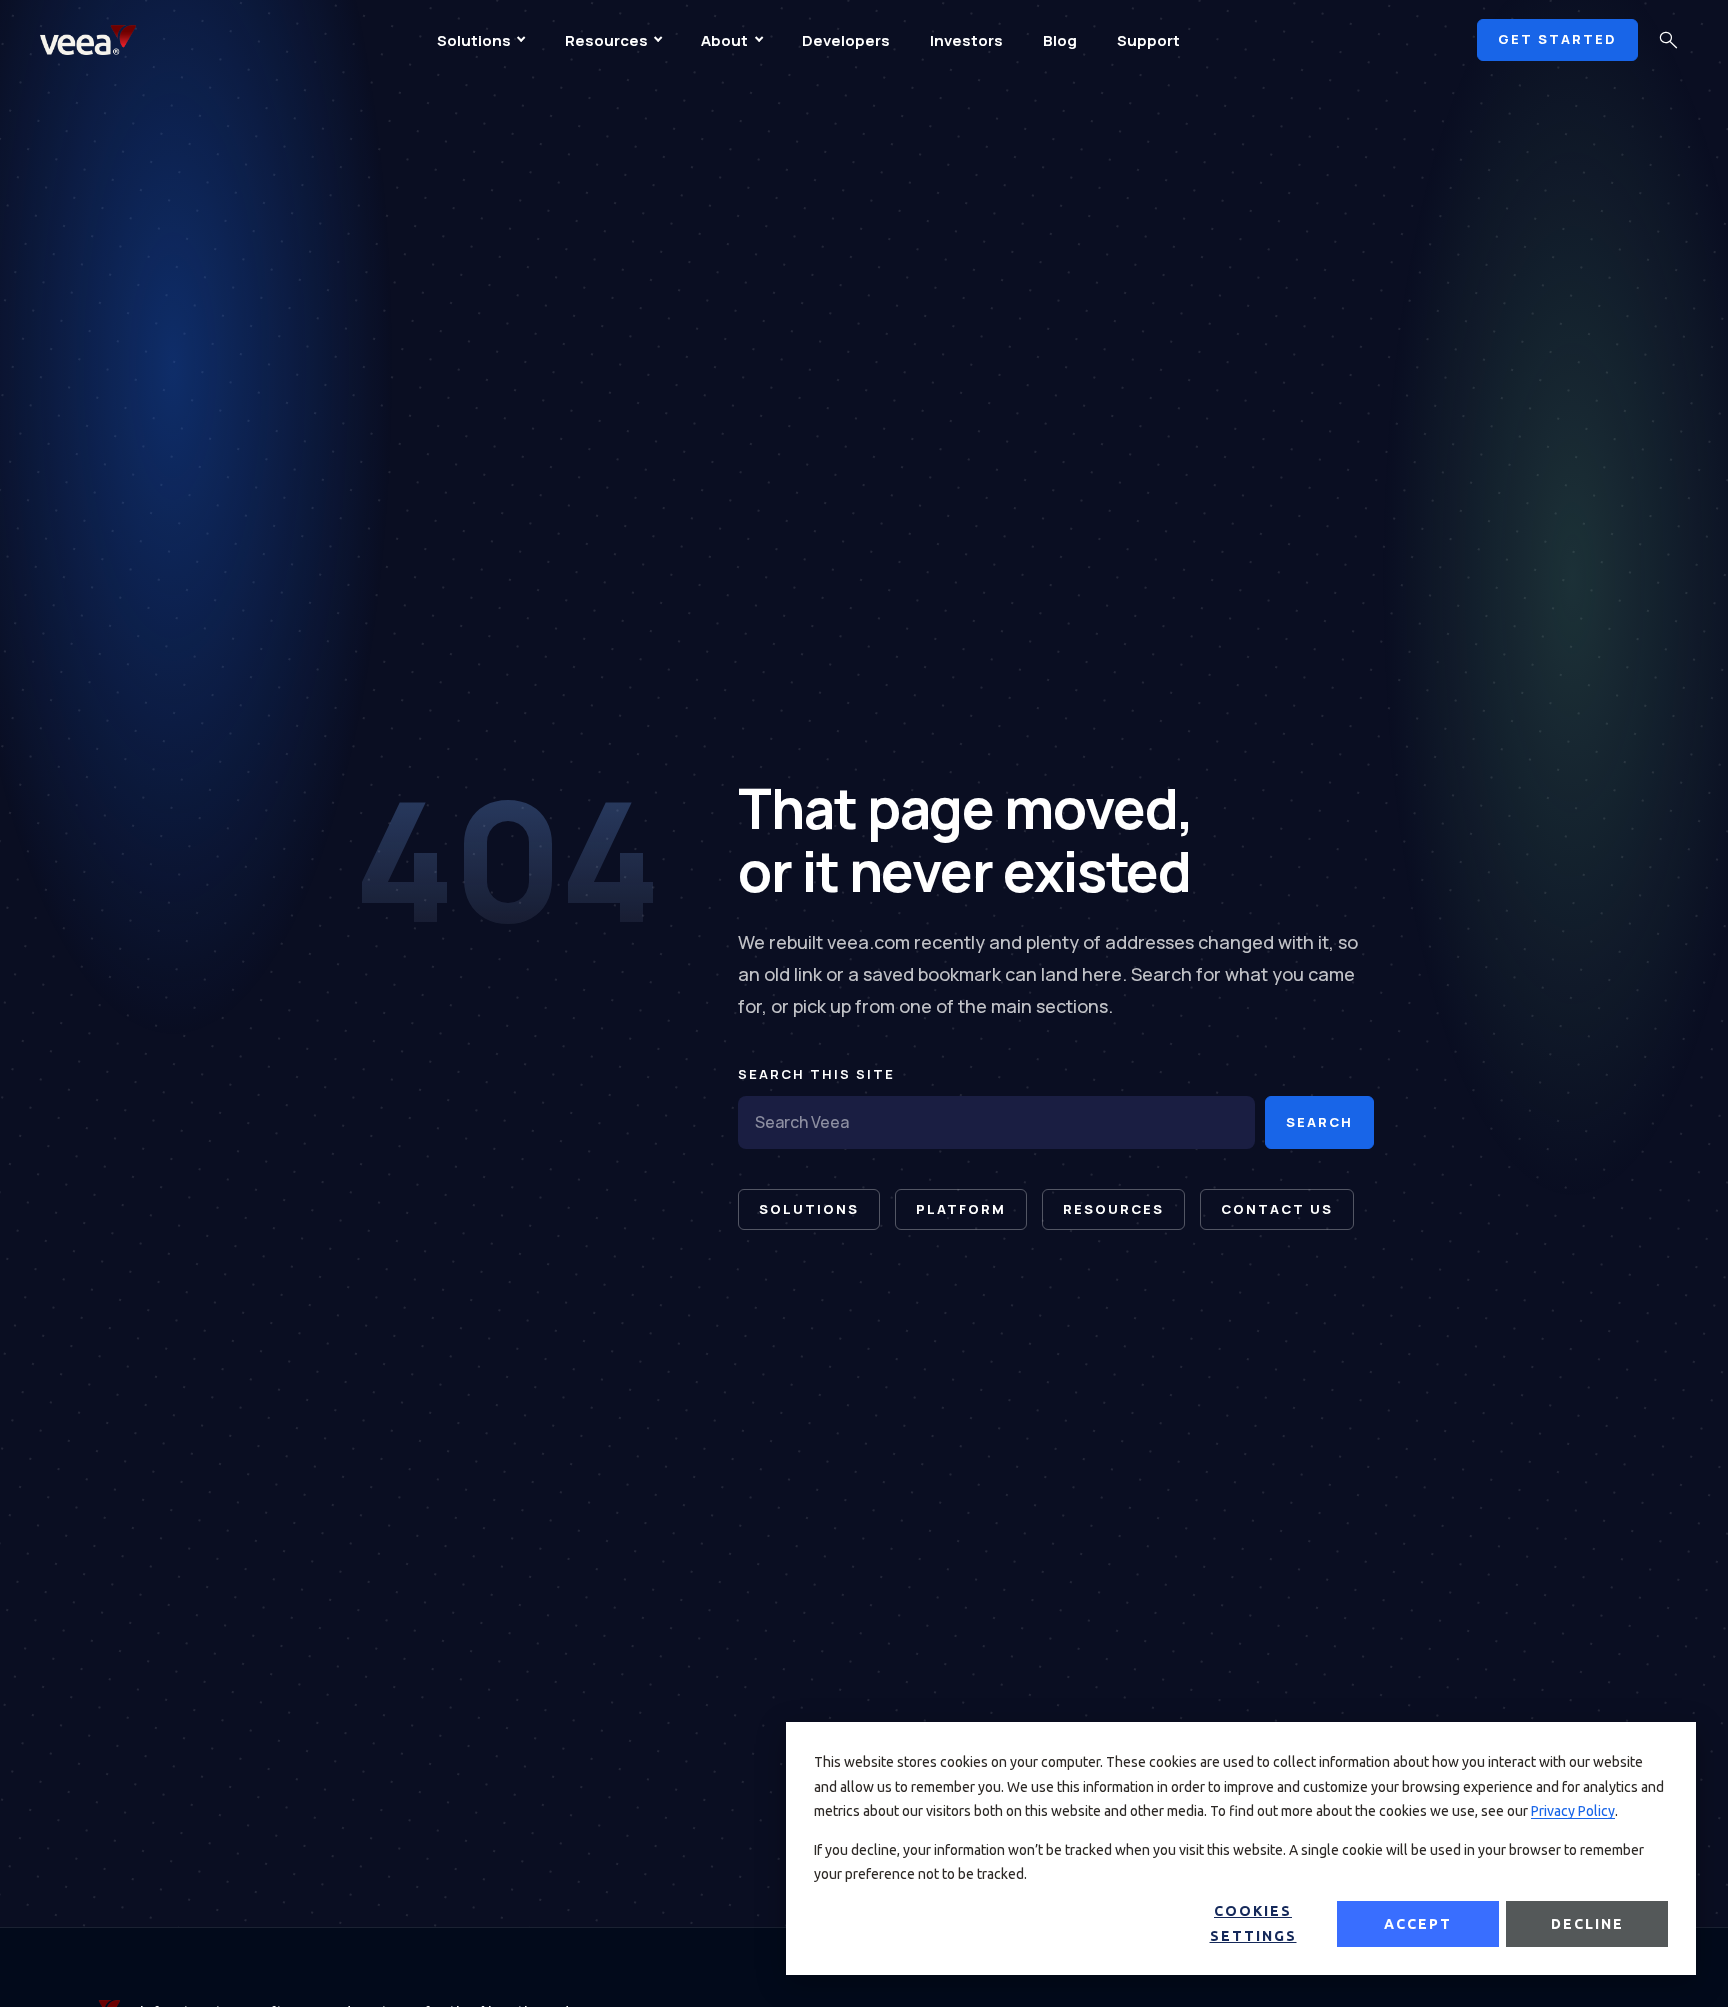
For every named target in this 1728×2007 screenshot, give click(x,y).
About (724, 40)
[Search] (1668, 39)
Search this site (816, 1074)
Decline (1587, 1924)
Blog (1060, 40)
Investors (966, 40)
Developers (846, 40)
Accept (1418, 1924)
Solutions (474, 40)
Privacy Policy (1573, 1811)
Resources (606, 40)
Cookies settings (1253, 1923)
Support (1148, 40)
